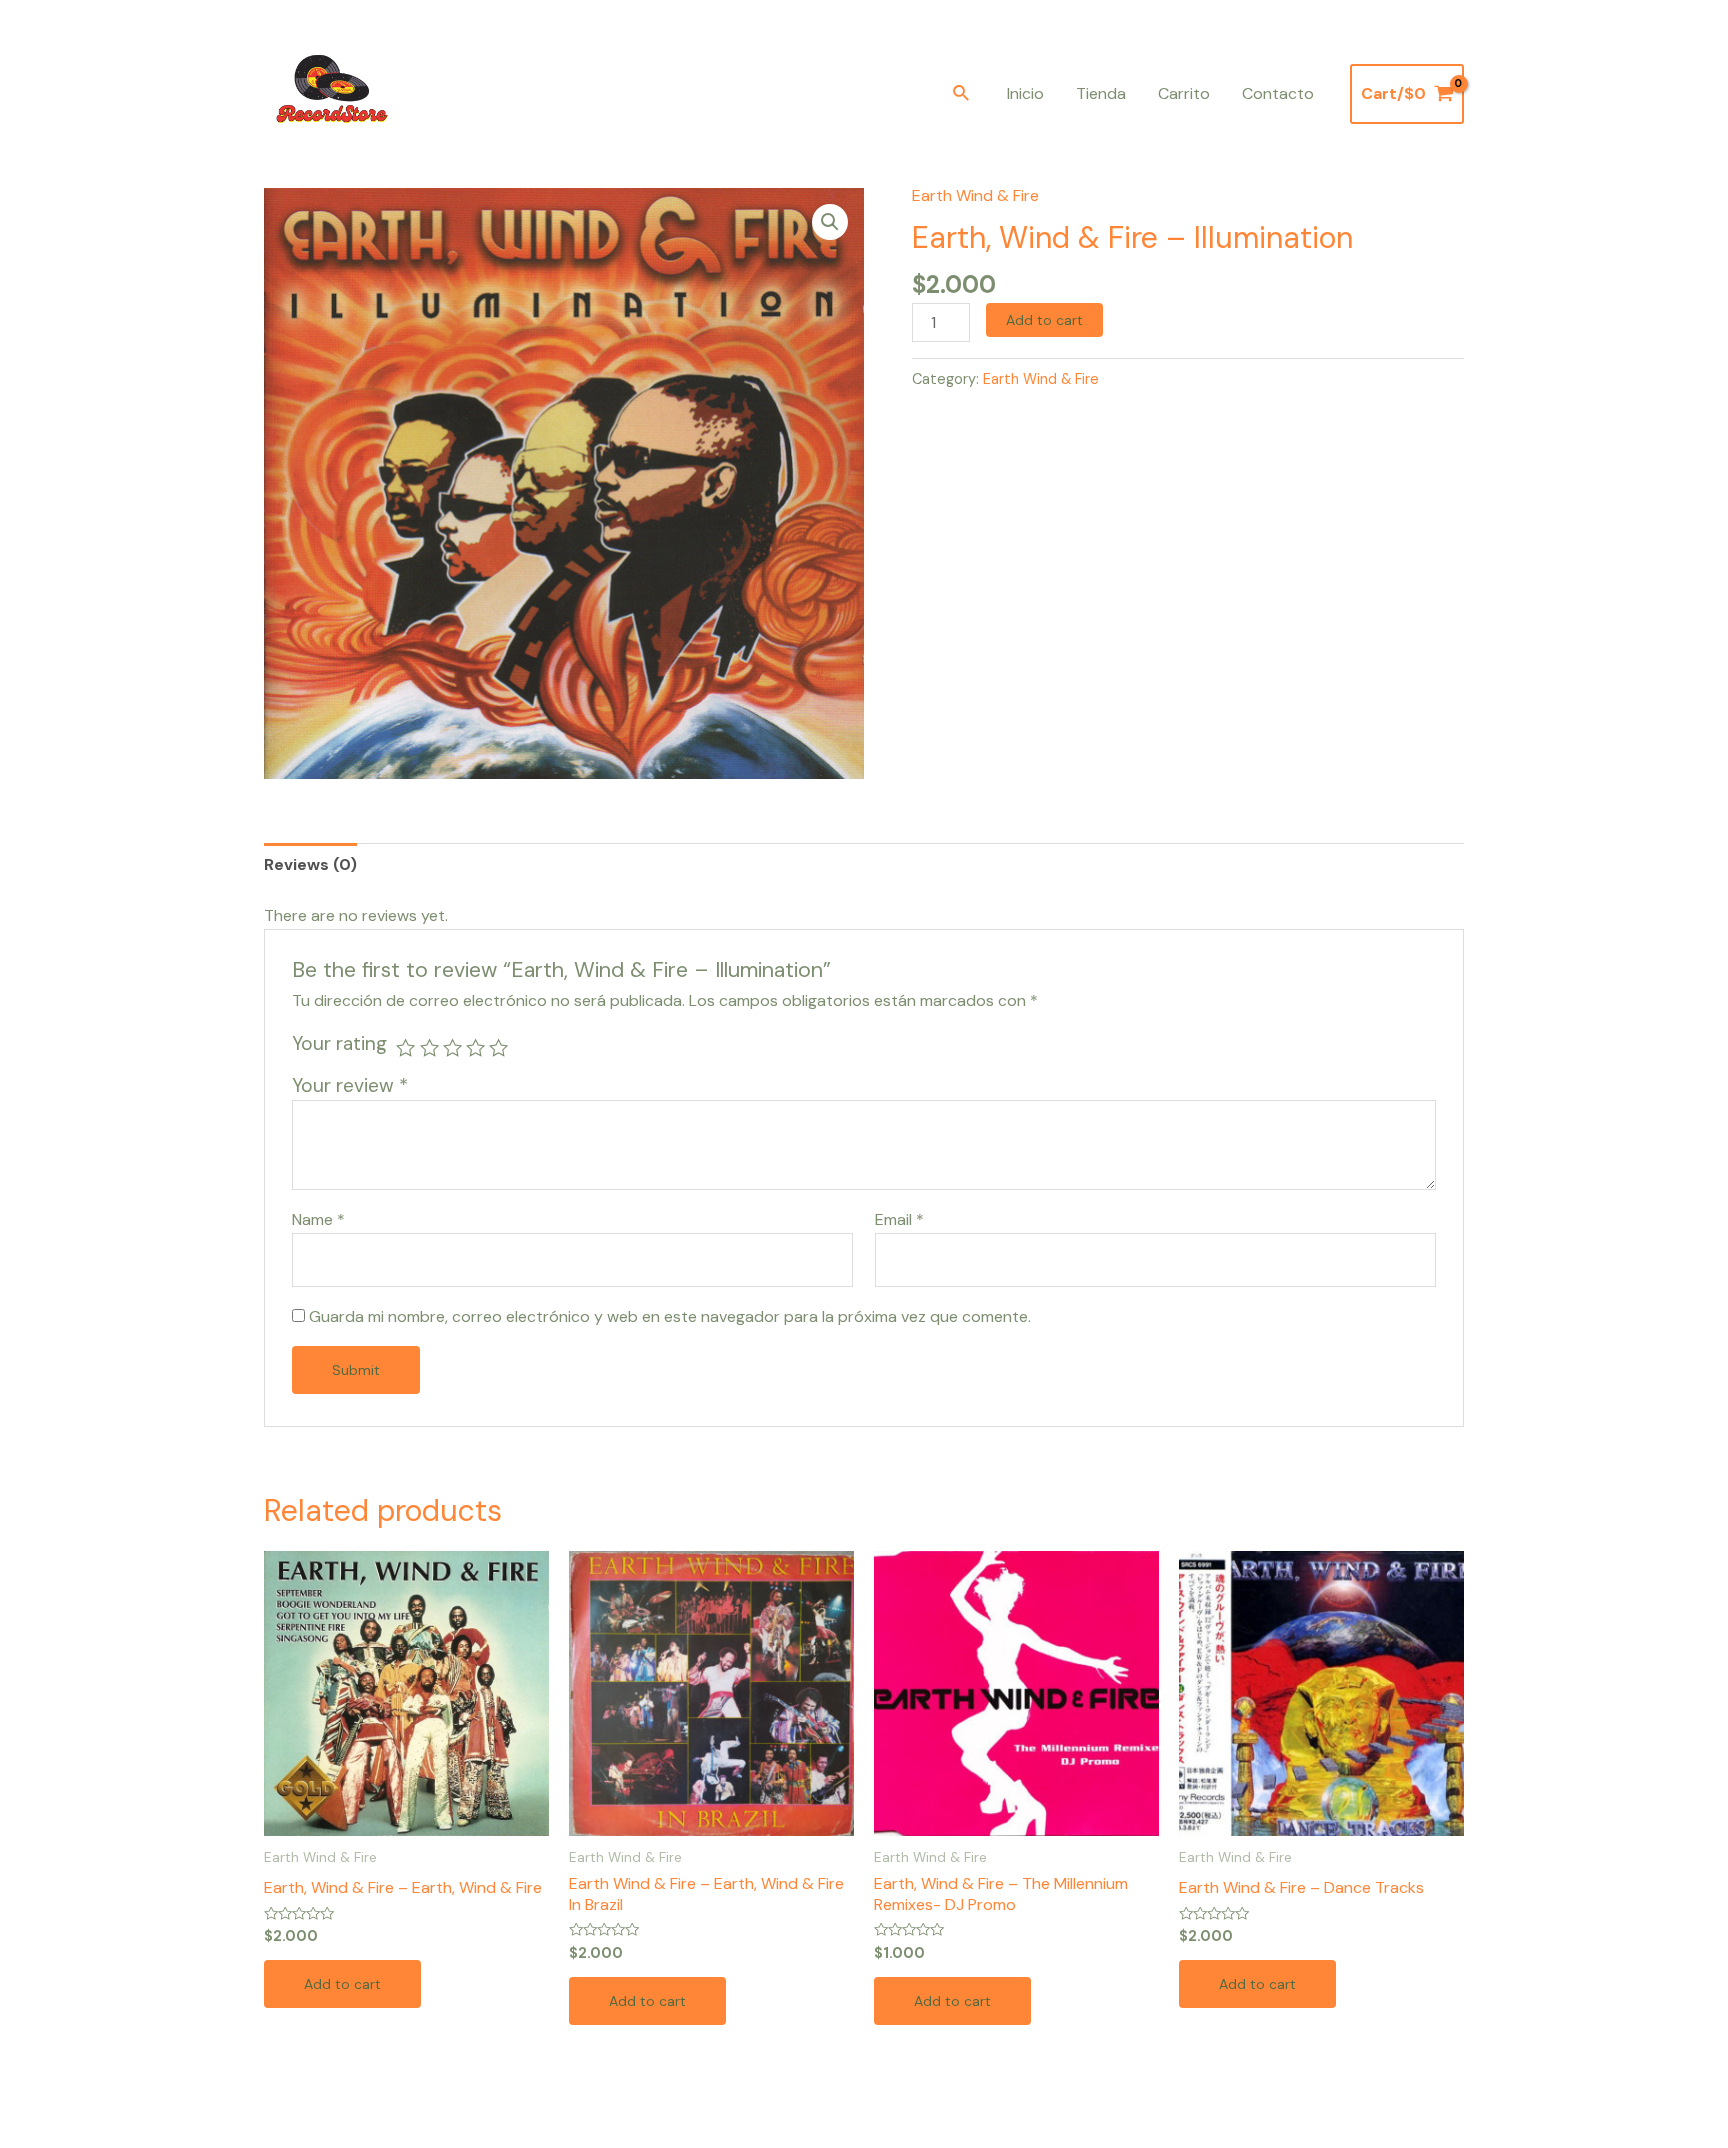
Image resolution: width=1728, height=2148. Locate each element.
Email (899, 1219)
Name (318, 1219)
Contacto (1278, 93)
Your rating (339, 1043)
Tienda (1101, 93)
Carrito (1184, 93)
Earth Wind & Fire (975, 195)
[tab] (310, 864)
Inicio (1025, 93)
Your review (350, 1085)
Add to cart (1044, 320)
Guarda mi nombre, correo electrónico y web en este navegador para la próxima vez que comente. (670, 1316)
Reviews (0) (310, 864)
